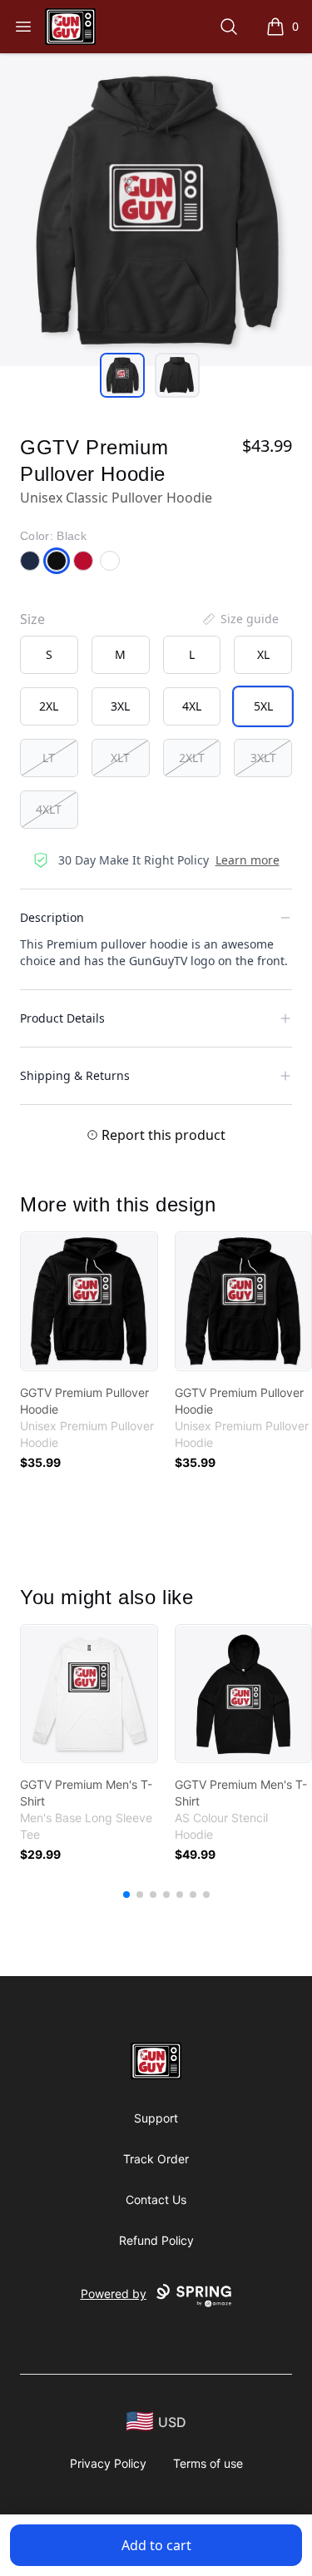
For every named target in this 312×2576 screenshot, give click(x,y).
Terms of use (208, 2463)
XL (263, 654)
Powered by (114, 2294)
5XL (263, 706)
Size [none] (32, 619)
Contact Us (156, 2200)
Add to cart (156, 2545)
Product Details (62, 1018)
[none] (240, 619)
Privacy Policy (108, 2463)
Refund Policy (156, 2240)
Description (52, 917)
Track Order (156, 2159)
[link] (89, 1301)
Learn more (248, 860)
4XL (192, 706)
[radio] (49, 655)
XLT (120, 758)
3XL (120, 706)
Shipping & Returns (75, 1075)
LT (49, 758)
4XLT (49, 809)
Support (156, 2118)
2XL (49, 706)
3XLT (263, 758)
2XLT (192, 758)
